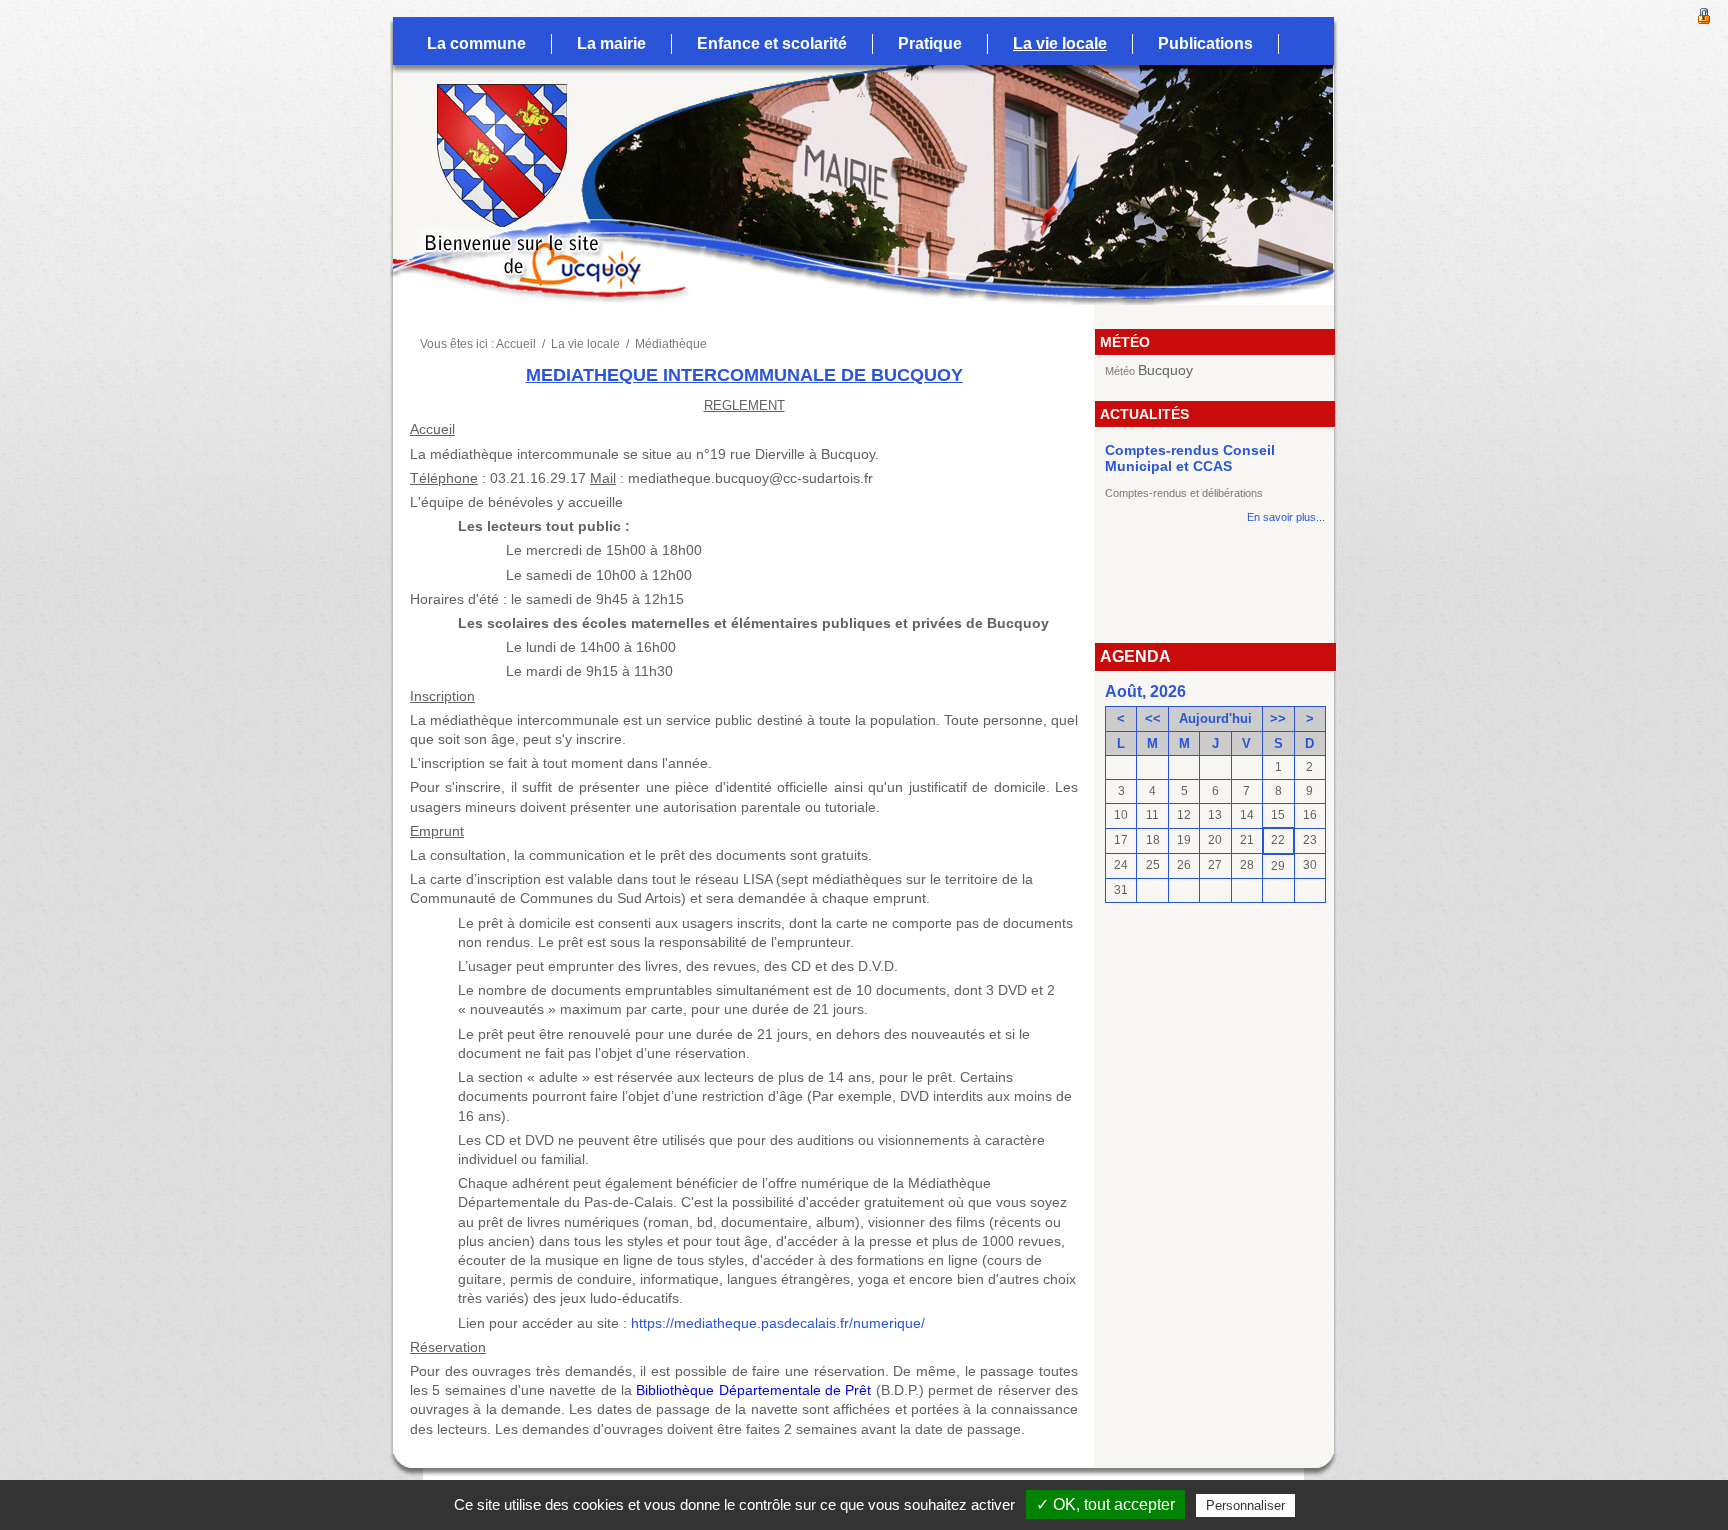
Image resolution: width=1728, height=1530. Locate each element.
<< (1153, 718)
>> (1278, 718)
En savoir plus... (1286, 517)
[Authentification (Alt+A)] (1704, 14)
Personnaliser (1245, 1505)
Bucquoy (1165, 370)
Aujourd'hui (1215, 718)
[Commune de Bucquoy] (485, 115)
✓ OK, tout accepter (1105, 1504)
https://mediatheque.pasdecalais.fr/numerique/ (778, 1323)
